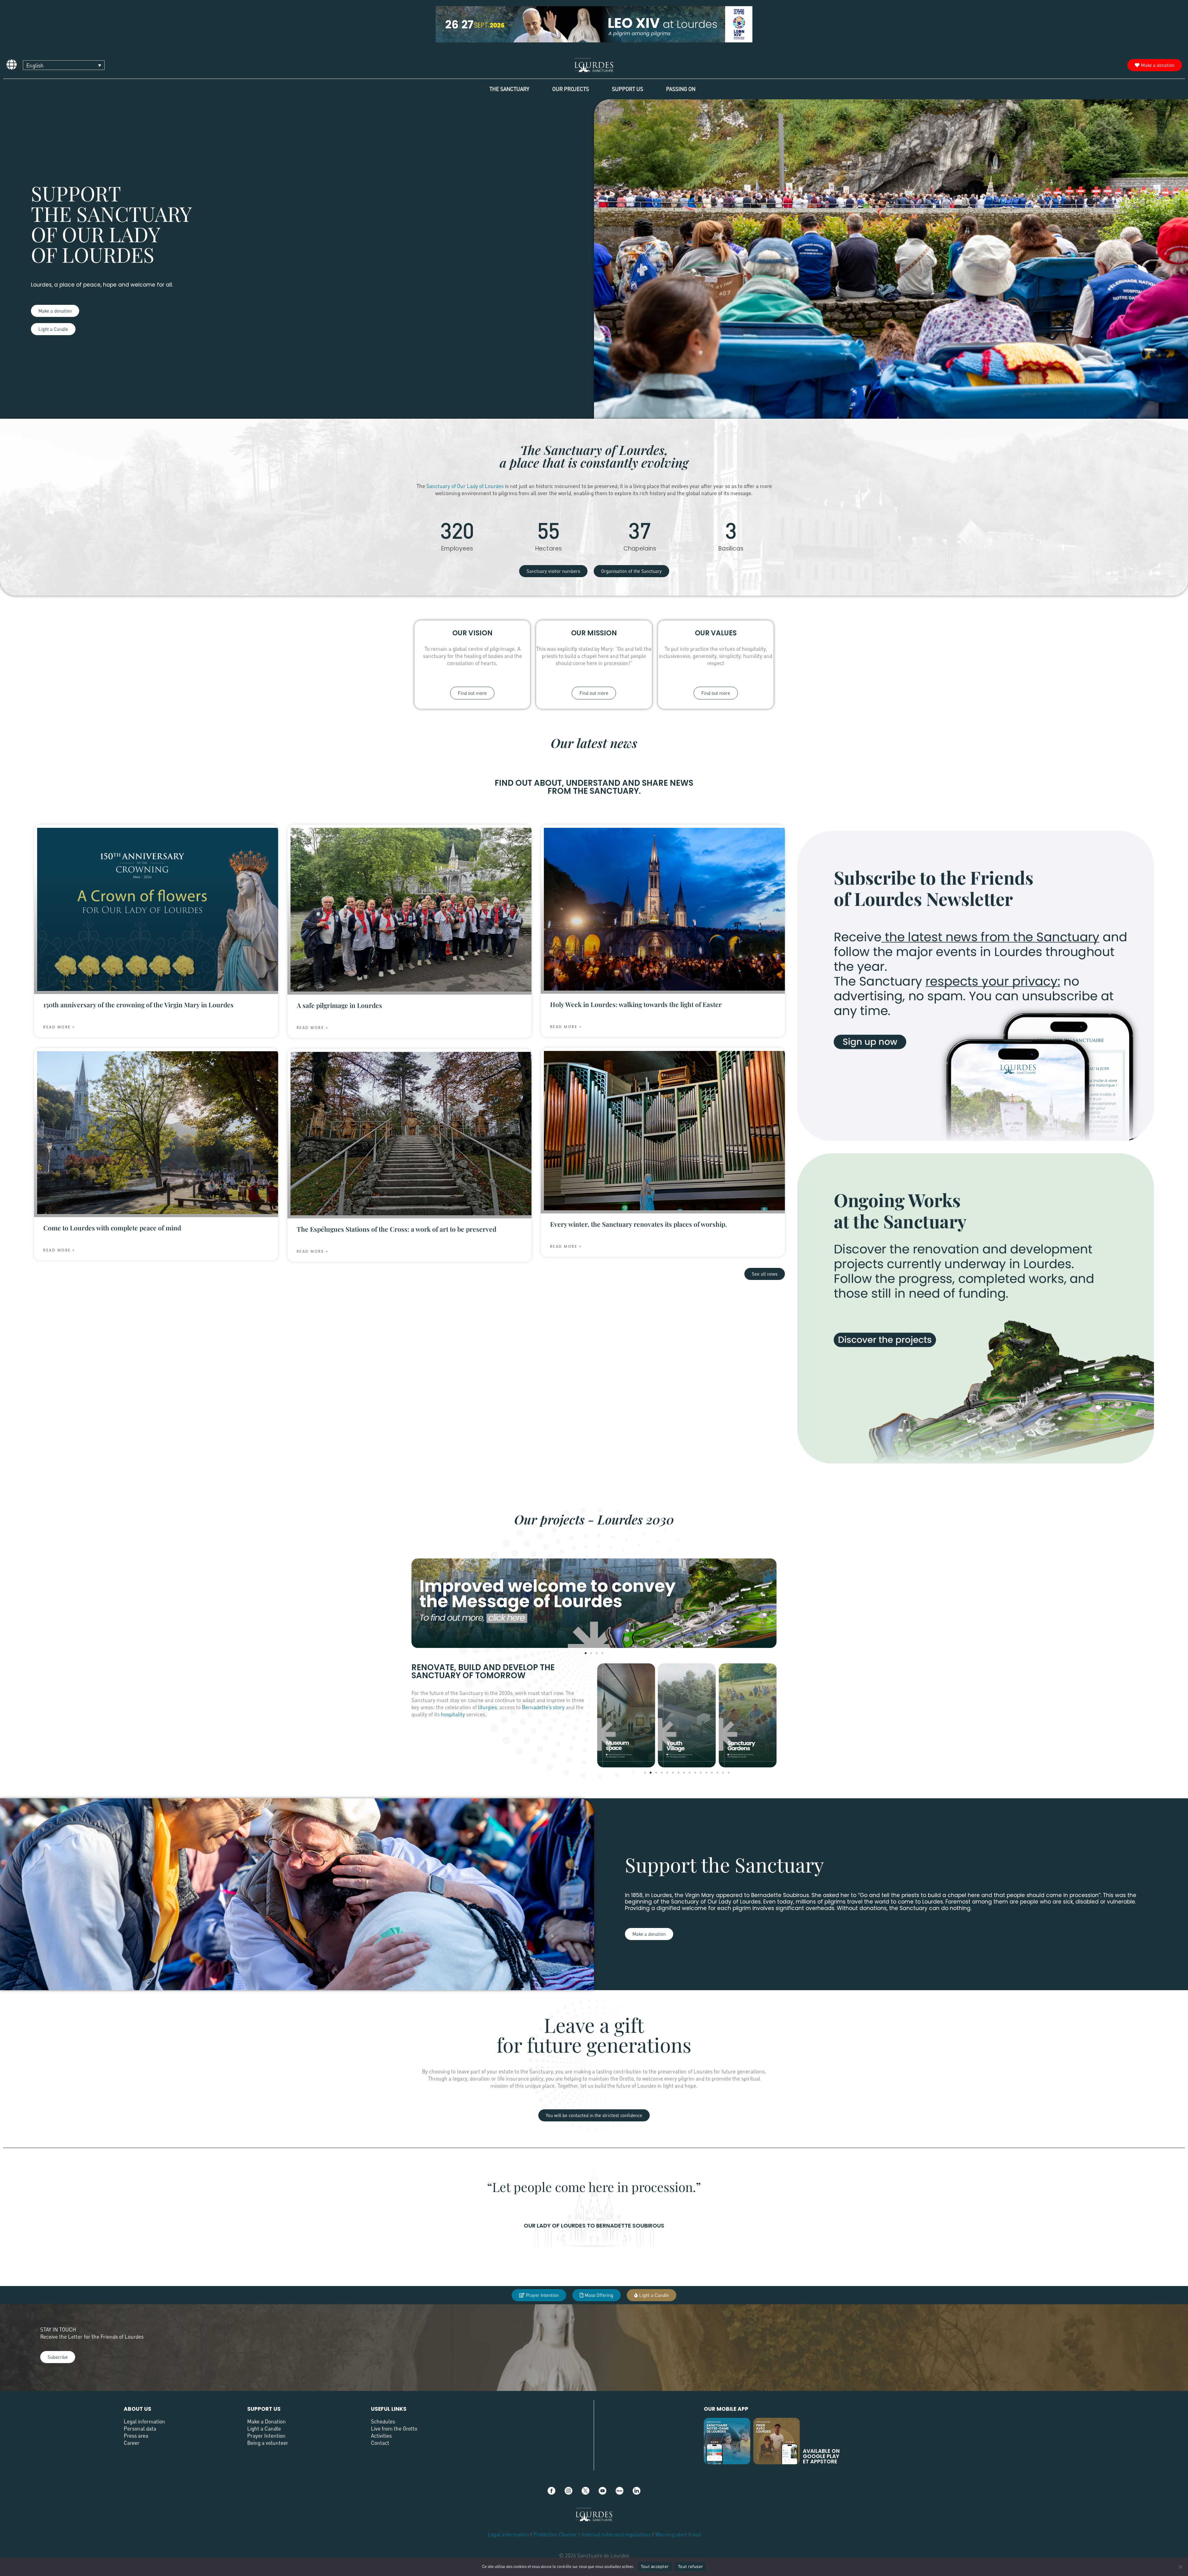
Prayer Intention (266, 2436)
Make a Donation (267, 2421)
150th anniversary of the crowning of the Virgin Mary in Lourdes (138, 1005)
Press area (136, 2436)
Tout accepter (655, 2566)
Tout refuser (690, 2566)
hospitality (453, 1714)
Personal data (140, 2429)
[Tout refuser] (1180, 2567)
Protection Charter (555, 2534)
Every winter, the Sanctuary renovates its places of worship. (639, 1224)
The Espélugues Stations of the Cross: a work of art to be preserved (396, 1229)
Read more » (59, 1027)
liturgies (487, 1707)
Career (132, 2443)
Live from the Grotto (394, 2429)
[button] (586, 1653)
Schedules (383, 2421)
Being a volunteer (268, 2443)
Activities (381, 2436)
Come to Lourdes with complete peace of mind (112, 1228)
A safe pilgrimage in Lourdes (339, 1005)
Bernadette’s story (543, 1707)
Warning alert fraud (678, 2534)
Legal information (144, 2421)
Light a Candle (264, 2429)
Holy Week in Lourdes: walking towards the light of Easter (636, 1004)
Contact (380, 2443)
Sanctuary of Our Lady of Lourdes (465, 486)
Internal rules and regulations (617, 2534)
